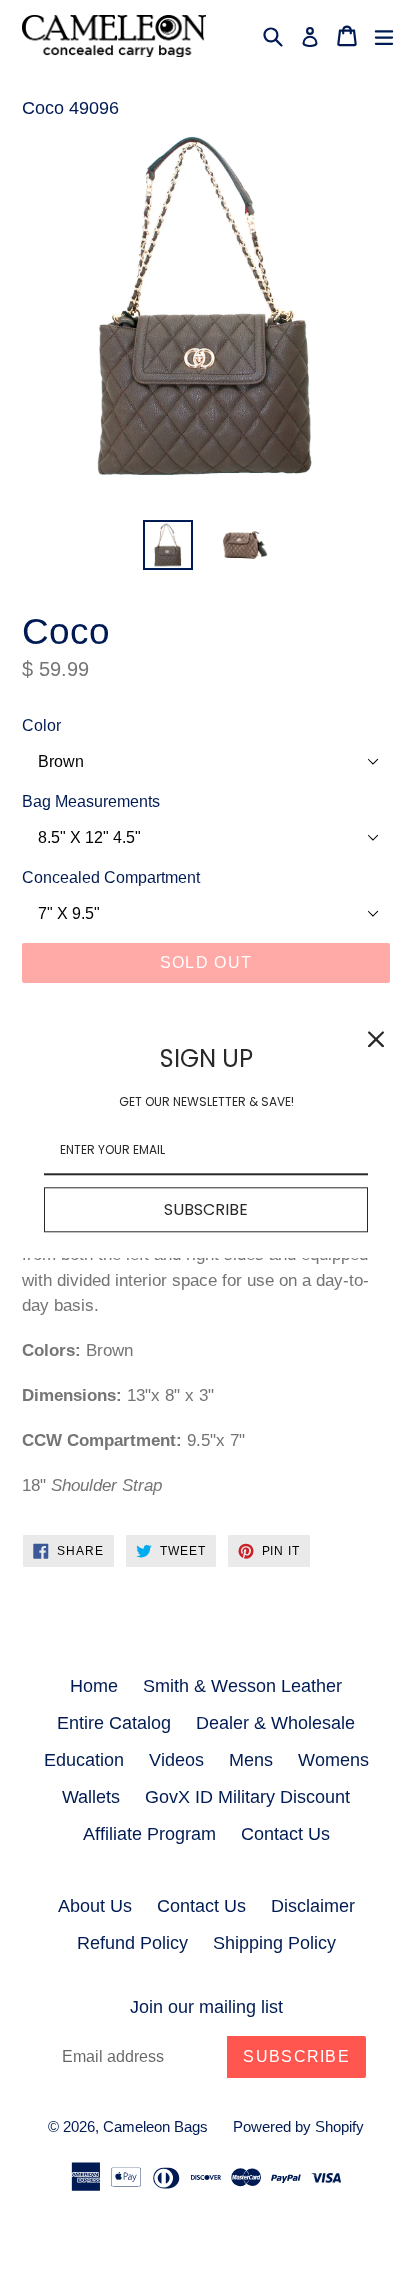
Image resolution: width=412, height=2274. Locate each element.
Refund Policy (132, 1943)
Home (94, 1686)
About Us (95, 1906)
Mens (251, 1760)
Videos (176, 1760)
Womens (333, 1760)
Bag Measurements (91, 801)
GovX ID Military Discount (247, 1797)
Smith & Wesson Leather (242, 1686)
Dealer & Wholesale (275, 1723)
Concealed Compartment (111, 877)
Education (84, 1760)
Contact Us (285, 1834)
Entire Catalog (114, 1723)
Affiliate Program (149, 1834)
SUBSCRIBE (206, 1210)
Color (41, 725)
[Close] (376, 1039)
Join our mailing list (206, 2007)
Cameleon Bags (155, 2126)
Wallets (91, 1797)
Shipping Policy (274, 1943)
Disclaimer (313, 1906)
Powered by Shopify (298, 2126)
